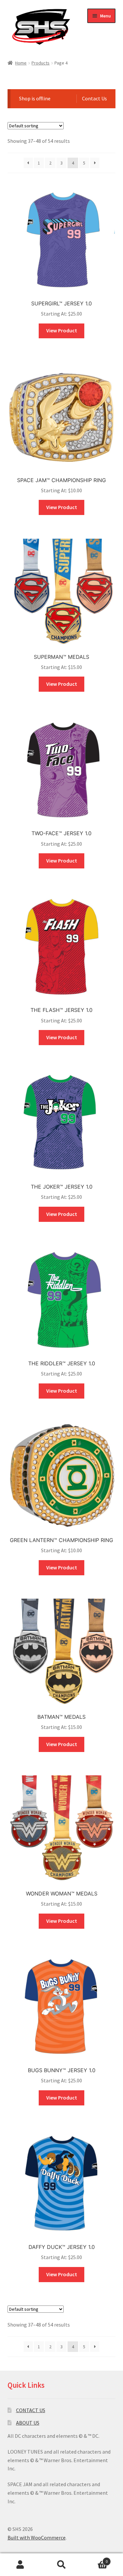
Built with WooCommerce (37, 2537)
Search (61, 2565)
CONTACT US (31, 2410)
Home (21, 63)
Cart (95, 2559)
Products (41, 63)
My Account (20, 2565)
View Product (62, 330)
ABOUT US (28, 2423)
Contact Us (94, 98)
